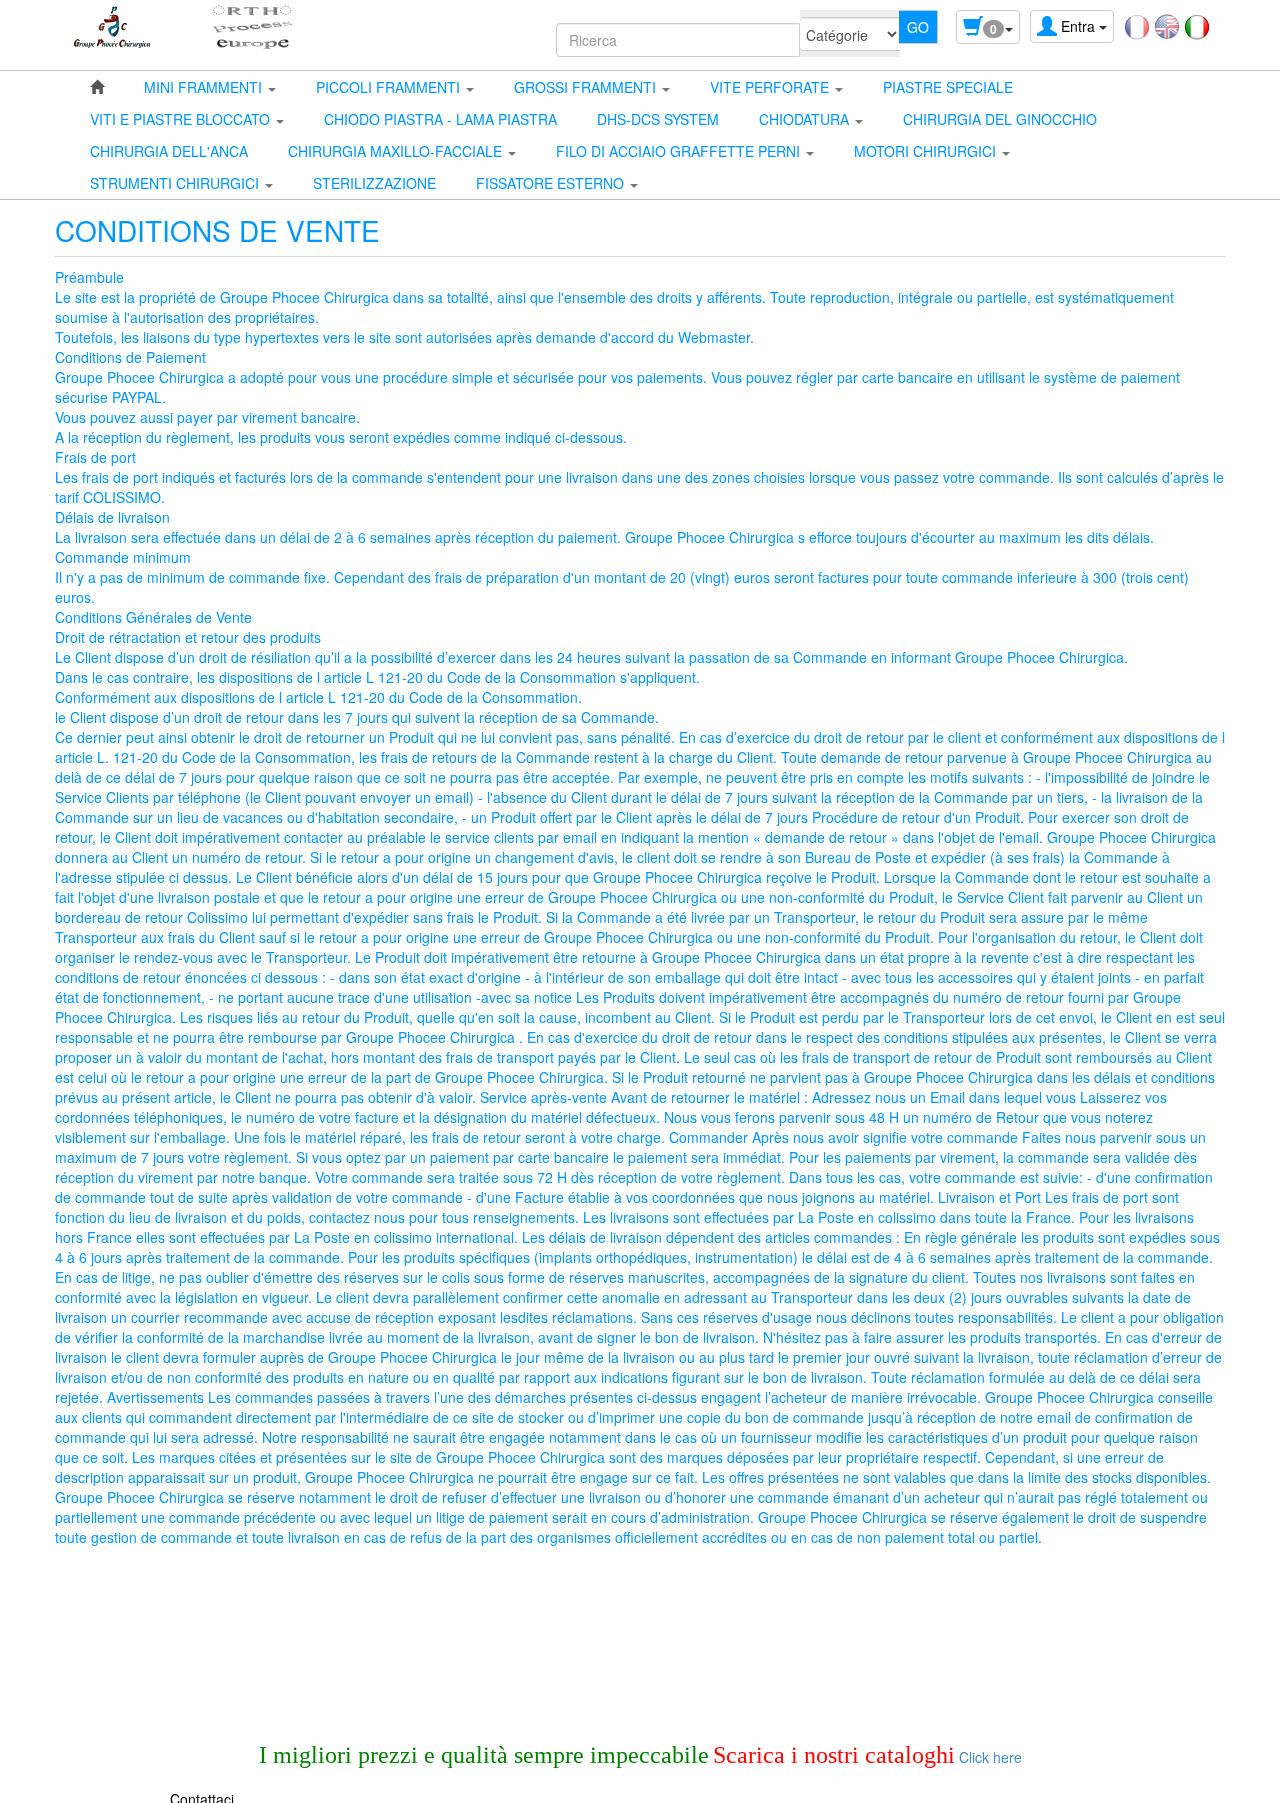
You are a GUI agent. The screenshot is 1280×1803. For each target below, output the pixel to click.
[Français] (1137, 25)
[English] (1167, 25)
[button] (210, 87)
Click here (988, 1757)
